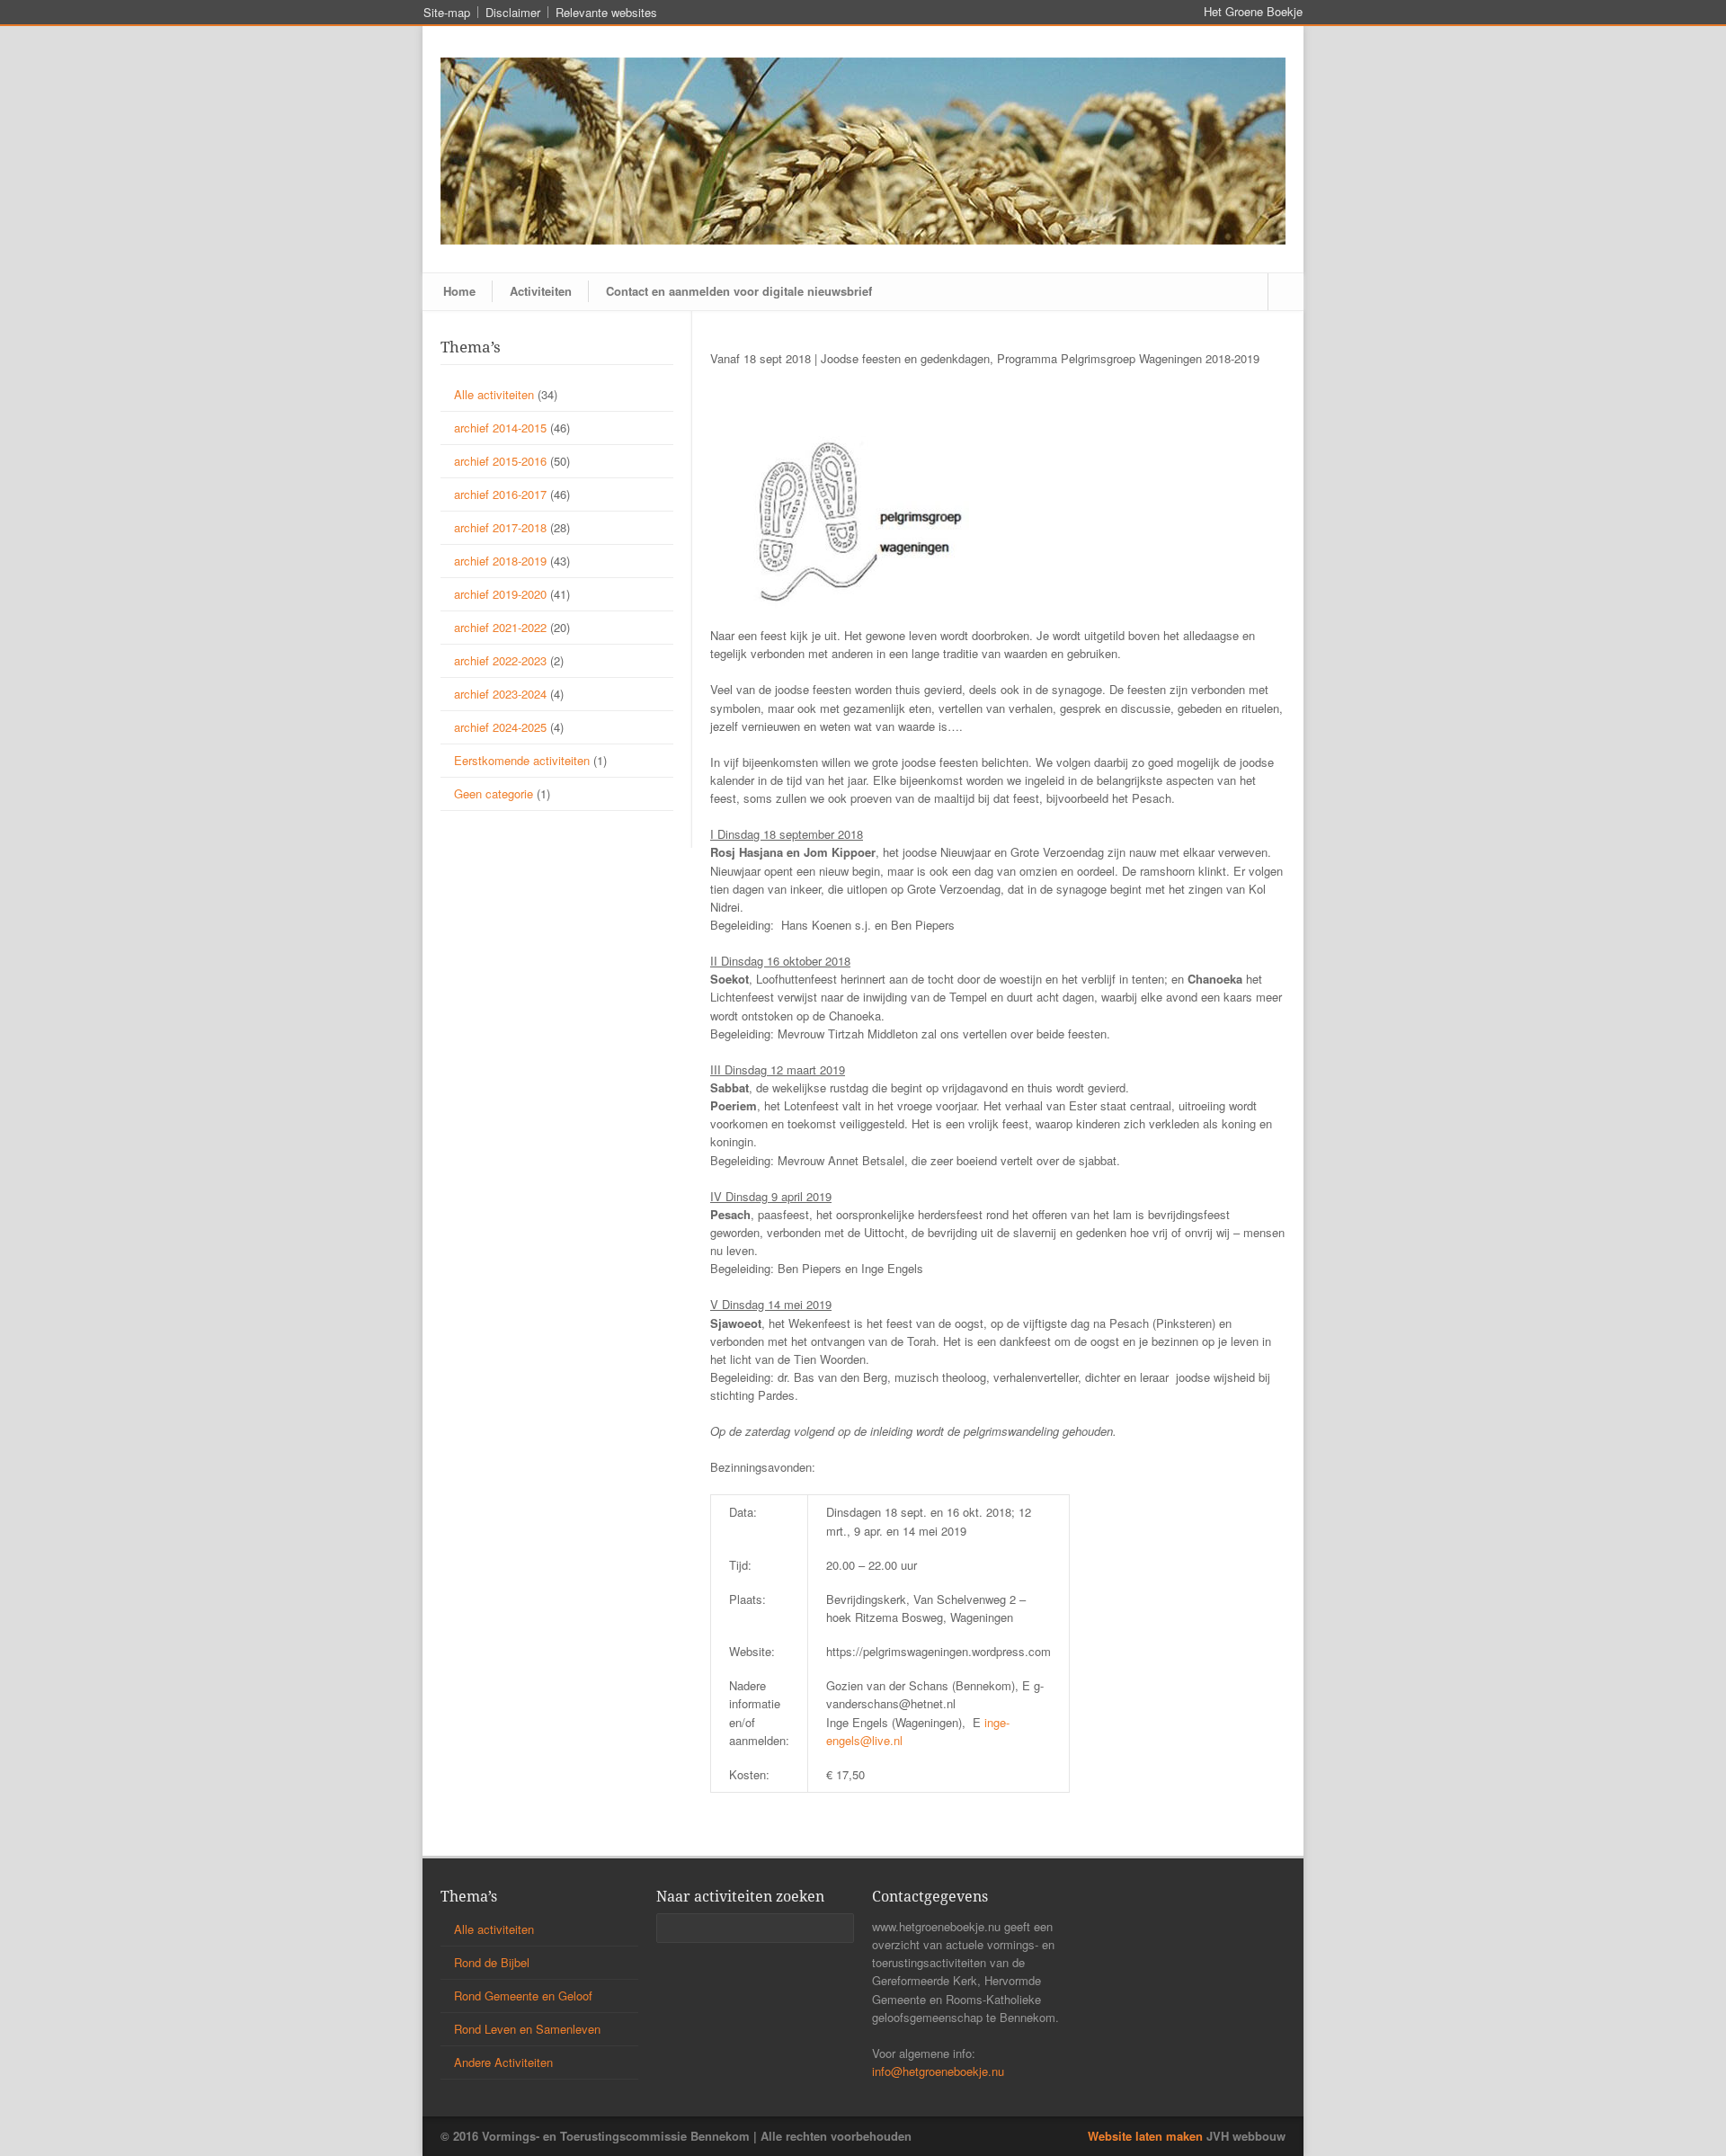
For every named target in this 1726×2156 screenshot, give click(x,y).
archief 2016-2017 (500, 494)
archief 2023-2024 (500, 694)
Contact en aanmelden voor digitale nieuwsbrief (739, 291)
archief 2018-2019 (500, 561)
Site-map (447, 12)
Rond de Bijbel (492, 1962)
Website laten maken (1145, 2136)
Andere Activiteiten (503, 2062)
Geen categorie (494, 793)
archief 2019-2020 (500, 594)
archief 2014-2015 (500, 428)
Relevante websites (606, 12)
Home (459, 291)
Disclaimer (513, 12)
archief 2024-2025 (500, 727)
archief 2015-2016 (500, 461)
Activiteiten (541, 291)
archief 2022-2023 (500, 660)
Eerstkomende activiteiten (522, 760)
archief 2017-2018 (500, 527)
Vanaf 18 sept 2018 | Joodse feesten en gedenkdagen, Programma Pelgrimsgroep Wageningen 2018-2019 (985, 358)
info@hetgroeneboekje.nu (938, 2071)
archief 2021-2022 (500, 627)
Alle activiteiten (494, 394)
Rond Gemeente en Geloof (523, 1996)
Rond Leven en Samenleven (527, 2029)
